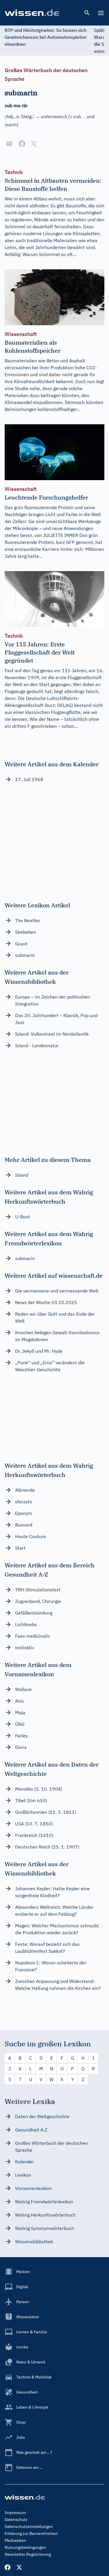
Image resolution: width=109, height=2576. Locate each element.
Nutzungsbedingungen (25, 2547)
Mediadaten (15, 2540)
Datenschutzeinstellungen (29, 2526)
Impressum (15, 2513)
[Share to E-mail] (9, 144)
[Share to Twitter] (34, 144)
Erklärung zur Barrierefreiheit (31, 2533)
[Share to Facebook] (22, 144)
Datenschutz (16, 2520)
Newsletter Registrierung (28, 2554)
